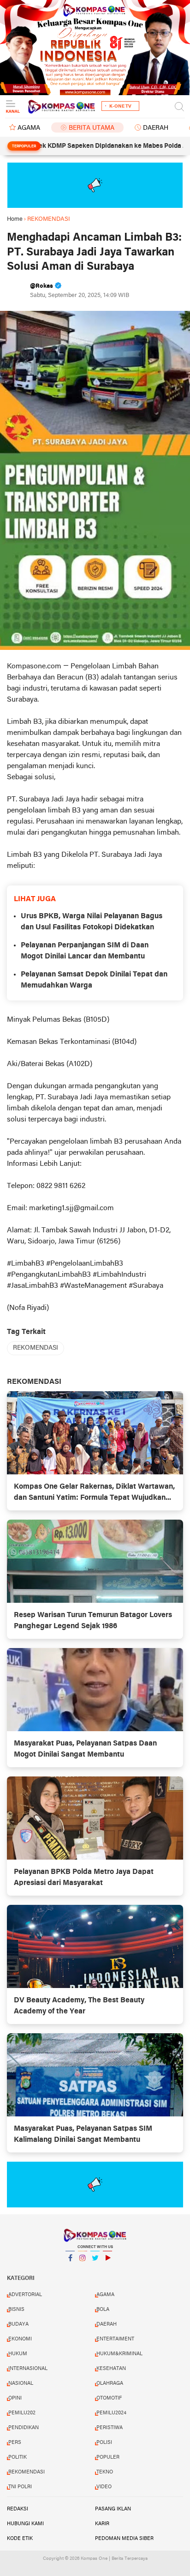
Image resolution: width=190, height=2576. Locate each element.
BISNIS (16, 2309)
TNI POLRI (20, 2487)
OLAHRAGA (110, 2383)
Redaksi (18, 2509)
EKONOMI (20, 2339)
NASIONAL (21, 2383)
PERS (15, 2443)
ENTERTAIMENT (115, 2339)
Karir (102, 2524)
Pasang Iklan (113, 2509)
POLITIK (18, 2457)
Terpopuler (24, 146)
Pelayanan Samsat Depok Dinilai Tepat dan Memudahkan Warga (94, 980)
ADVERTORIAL (25, 2295)
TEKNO (105, 2472)
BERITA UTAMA (92, 128)
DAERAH (156, 128)
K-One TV (120, 106)
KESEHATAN (111, 2369)
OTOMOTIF (109, 2398)
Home (15, 219)
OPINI (15, 2398)
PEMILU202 (22, 2413)
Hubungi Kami (25, 2524)
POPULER (108, 2457)
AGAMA (29, 128)
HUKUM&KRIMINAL (119, 2354)
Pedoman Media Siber (124, 2539)
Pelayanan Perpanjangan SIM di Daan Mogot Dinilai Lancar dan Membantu (85, 951)
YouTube (107, 2270)
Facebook (70, 2270)
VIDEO (104, 2487)
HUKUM (18, 2354)
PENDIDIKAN (24, 2428)
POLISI (104, 2443)
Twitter (95, 2270)
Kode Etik (20, 2539)
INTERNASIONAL (28, 2369)
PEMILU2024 (111, 2413)
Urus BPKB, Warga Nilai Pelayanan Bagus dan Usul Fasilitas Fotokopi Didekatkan (92, 922)
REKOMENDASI (36, 1348)
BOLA (103, 2309)
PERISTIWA (110, 2428)
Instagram (83, 2270)
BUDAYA (18, 2324)
